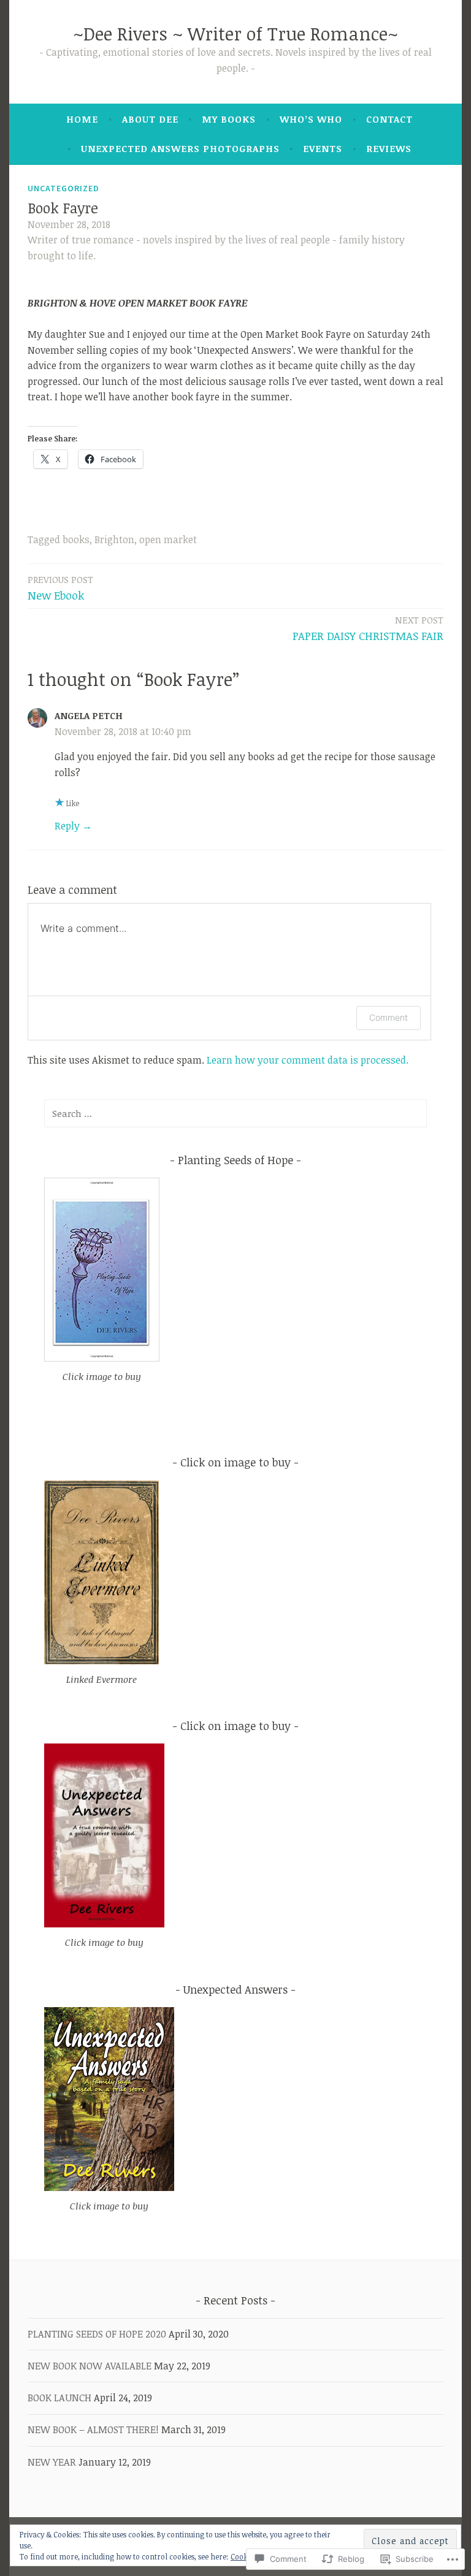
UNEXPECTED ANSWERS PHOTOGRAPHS (180, 148)
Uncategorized (63, 188)
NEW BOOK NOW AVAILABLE (90, 2366)
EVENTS (323, 148)
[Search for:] (235, 1113)
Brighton (114, 539)
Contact (389, 119)
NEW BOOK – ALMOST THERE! (93, 2429)
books (76, 539)
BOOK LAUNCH (59, 2398)
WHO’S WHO (311, 119)
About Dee (150, 119)
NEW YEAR (52, 2462)
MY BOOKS (229, 119)
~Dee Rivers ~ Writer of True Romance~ (235, 33)
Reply (67, 826)
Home (82, 119)
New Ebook (60, 588)
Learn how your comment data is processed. (308, 1060)
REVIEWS (389, 148)
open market (168, 539)
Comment (389, 1017)
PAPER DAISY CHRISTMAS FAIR (368, 628)
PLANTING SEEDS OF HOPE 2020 (97, 2334)
